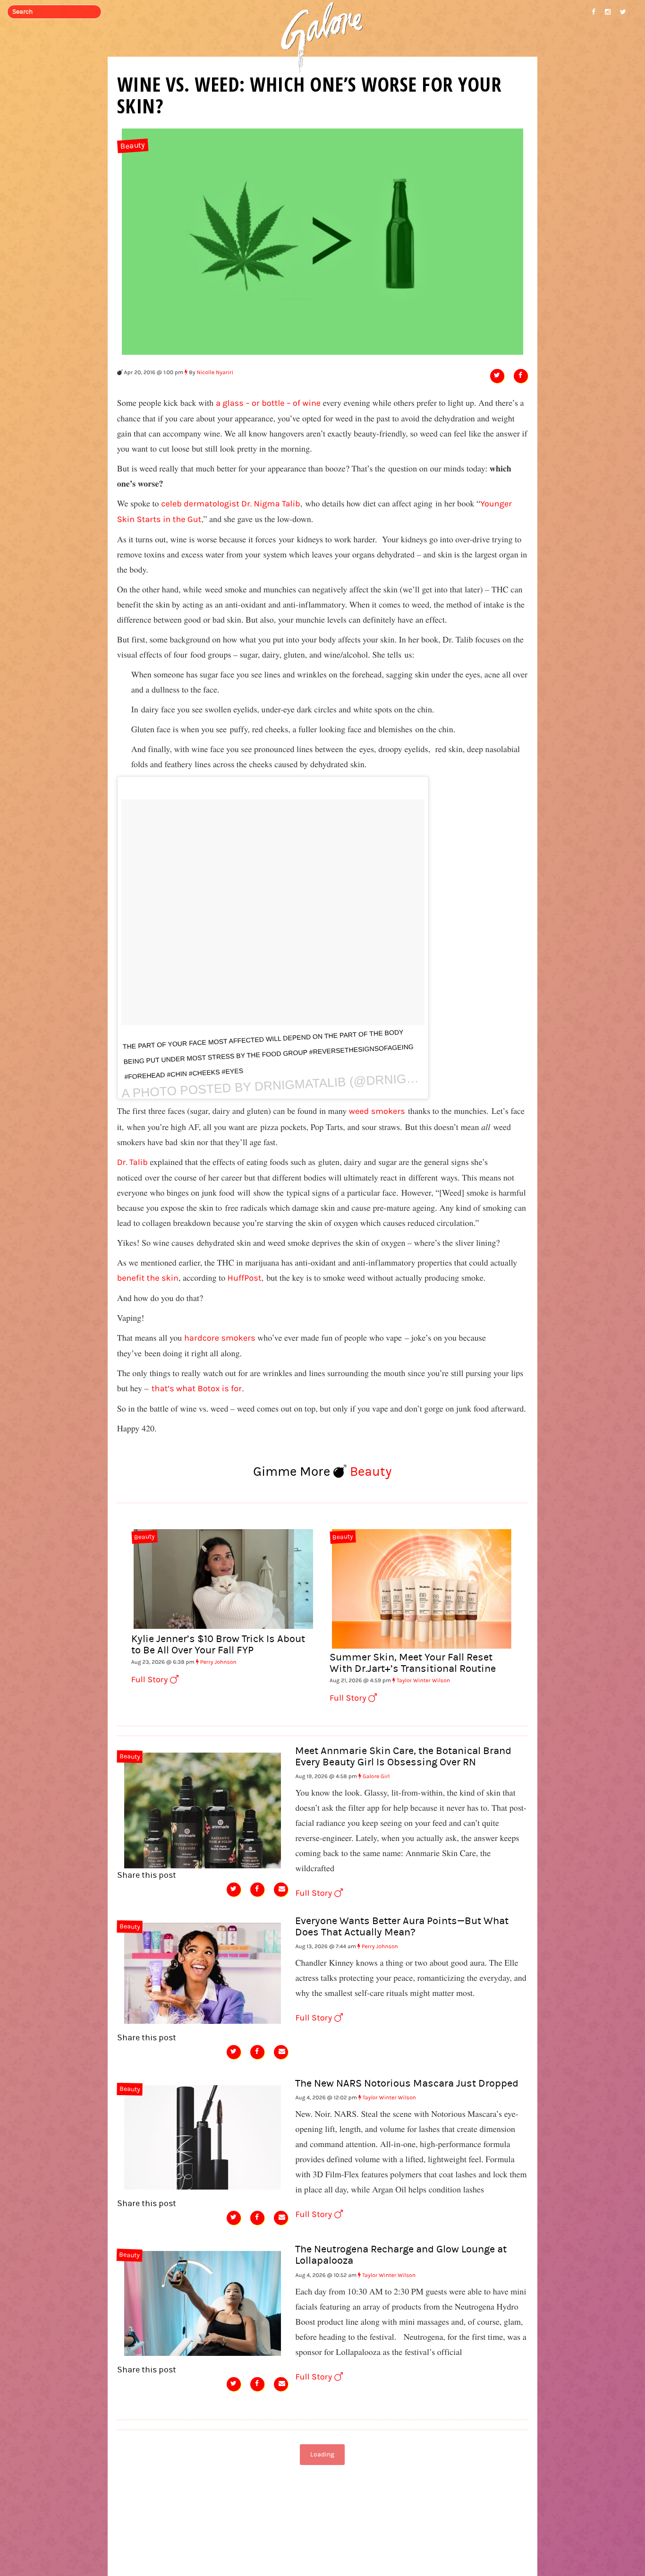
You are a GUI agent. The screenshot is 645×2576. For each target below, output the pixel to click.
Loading (322, 2455)
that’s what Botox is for (197, 1389)
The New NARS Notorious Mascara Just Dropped (407, 2084)
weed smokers (377, 1111)
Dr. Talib (132, 1162)
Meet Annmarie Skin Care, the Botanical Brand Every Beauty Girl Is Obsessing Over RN (403, 1757)
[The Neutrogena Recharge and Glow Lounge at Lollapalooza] (203, 2302)
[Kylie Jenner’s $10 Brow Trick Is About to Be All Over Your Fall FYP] (223, 1578)
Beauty (133, 146)
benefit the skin (148, 1278)
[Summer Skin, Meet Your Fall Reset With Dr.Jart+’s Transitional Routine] (422, 1588)
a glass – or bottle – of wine (268, 403)
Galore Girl (376, 1777)
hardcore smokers (220, 1338)
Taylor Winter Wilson (423, 1681)
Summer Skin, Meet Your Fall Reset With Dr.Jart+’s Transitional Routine (413, 1663)
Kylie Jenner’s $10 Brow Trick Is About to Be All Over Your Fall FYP (218, 1645)
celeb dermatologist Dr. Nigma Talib (230, 504)
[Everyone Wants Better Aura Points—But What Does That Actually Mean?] (203, 1972)
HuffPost (245, 1278)
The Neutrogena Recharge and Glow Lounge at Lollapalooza (401, 2255)
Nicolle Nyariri (215, 373)
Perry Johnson (218, 1662)
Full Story (151, 1680)
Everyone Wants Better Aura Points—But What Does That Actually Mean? (402, 1927)
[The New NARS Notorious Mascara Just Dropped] (203, 2136)
